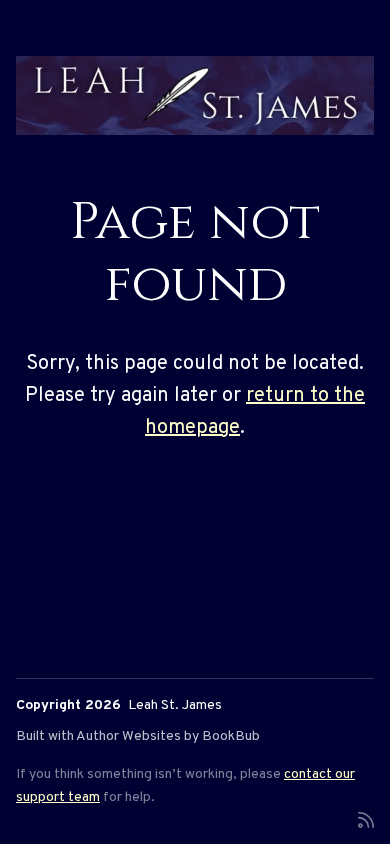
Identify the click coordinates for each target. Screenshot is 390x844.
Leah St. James (175, 705)
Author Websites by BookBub (168, 736)
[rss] (366, 818)
